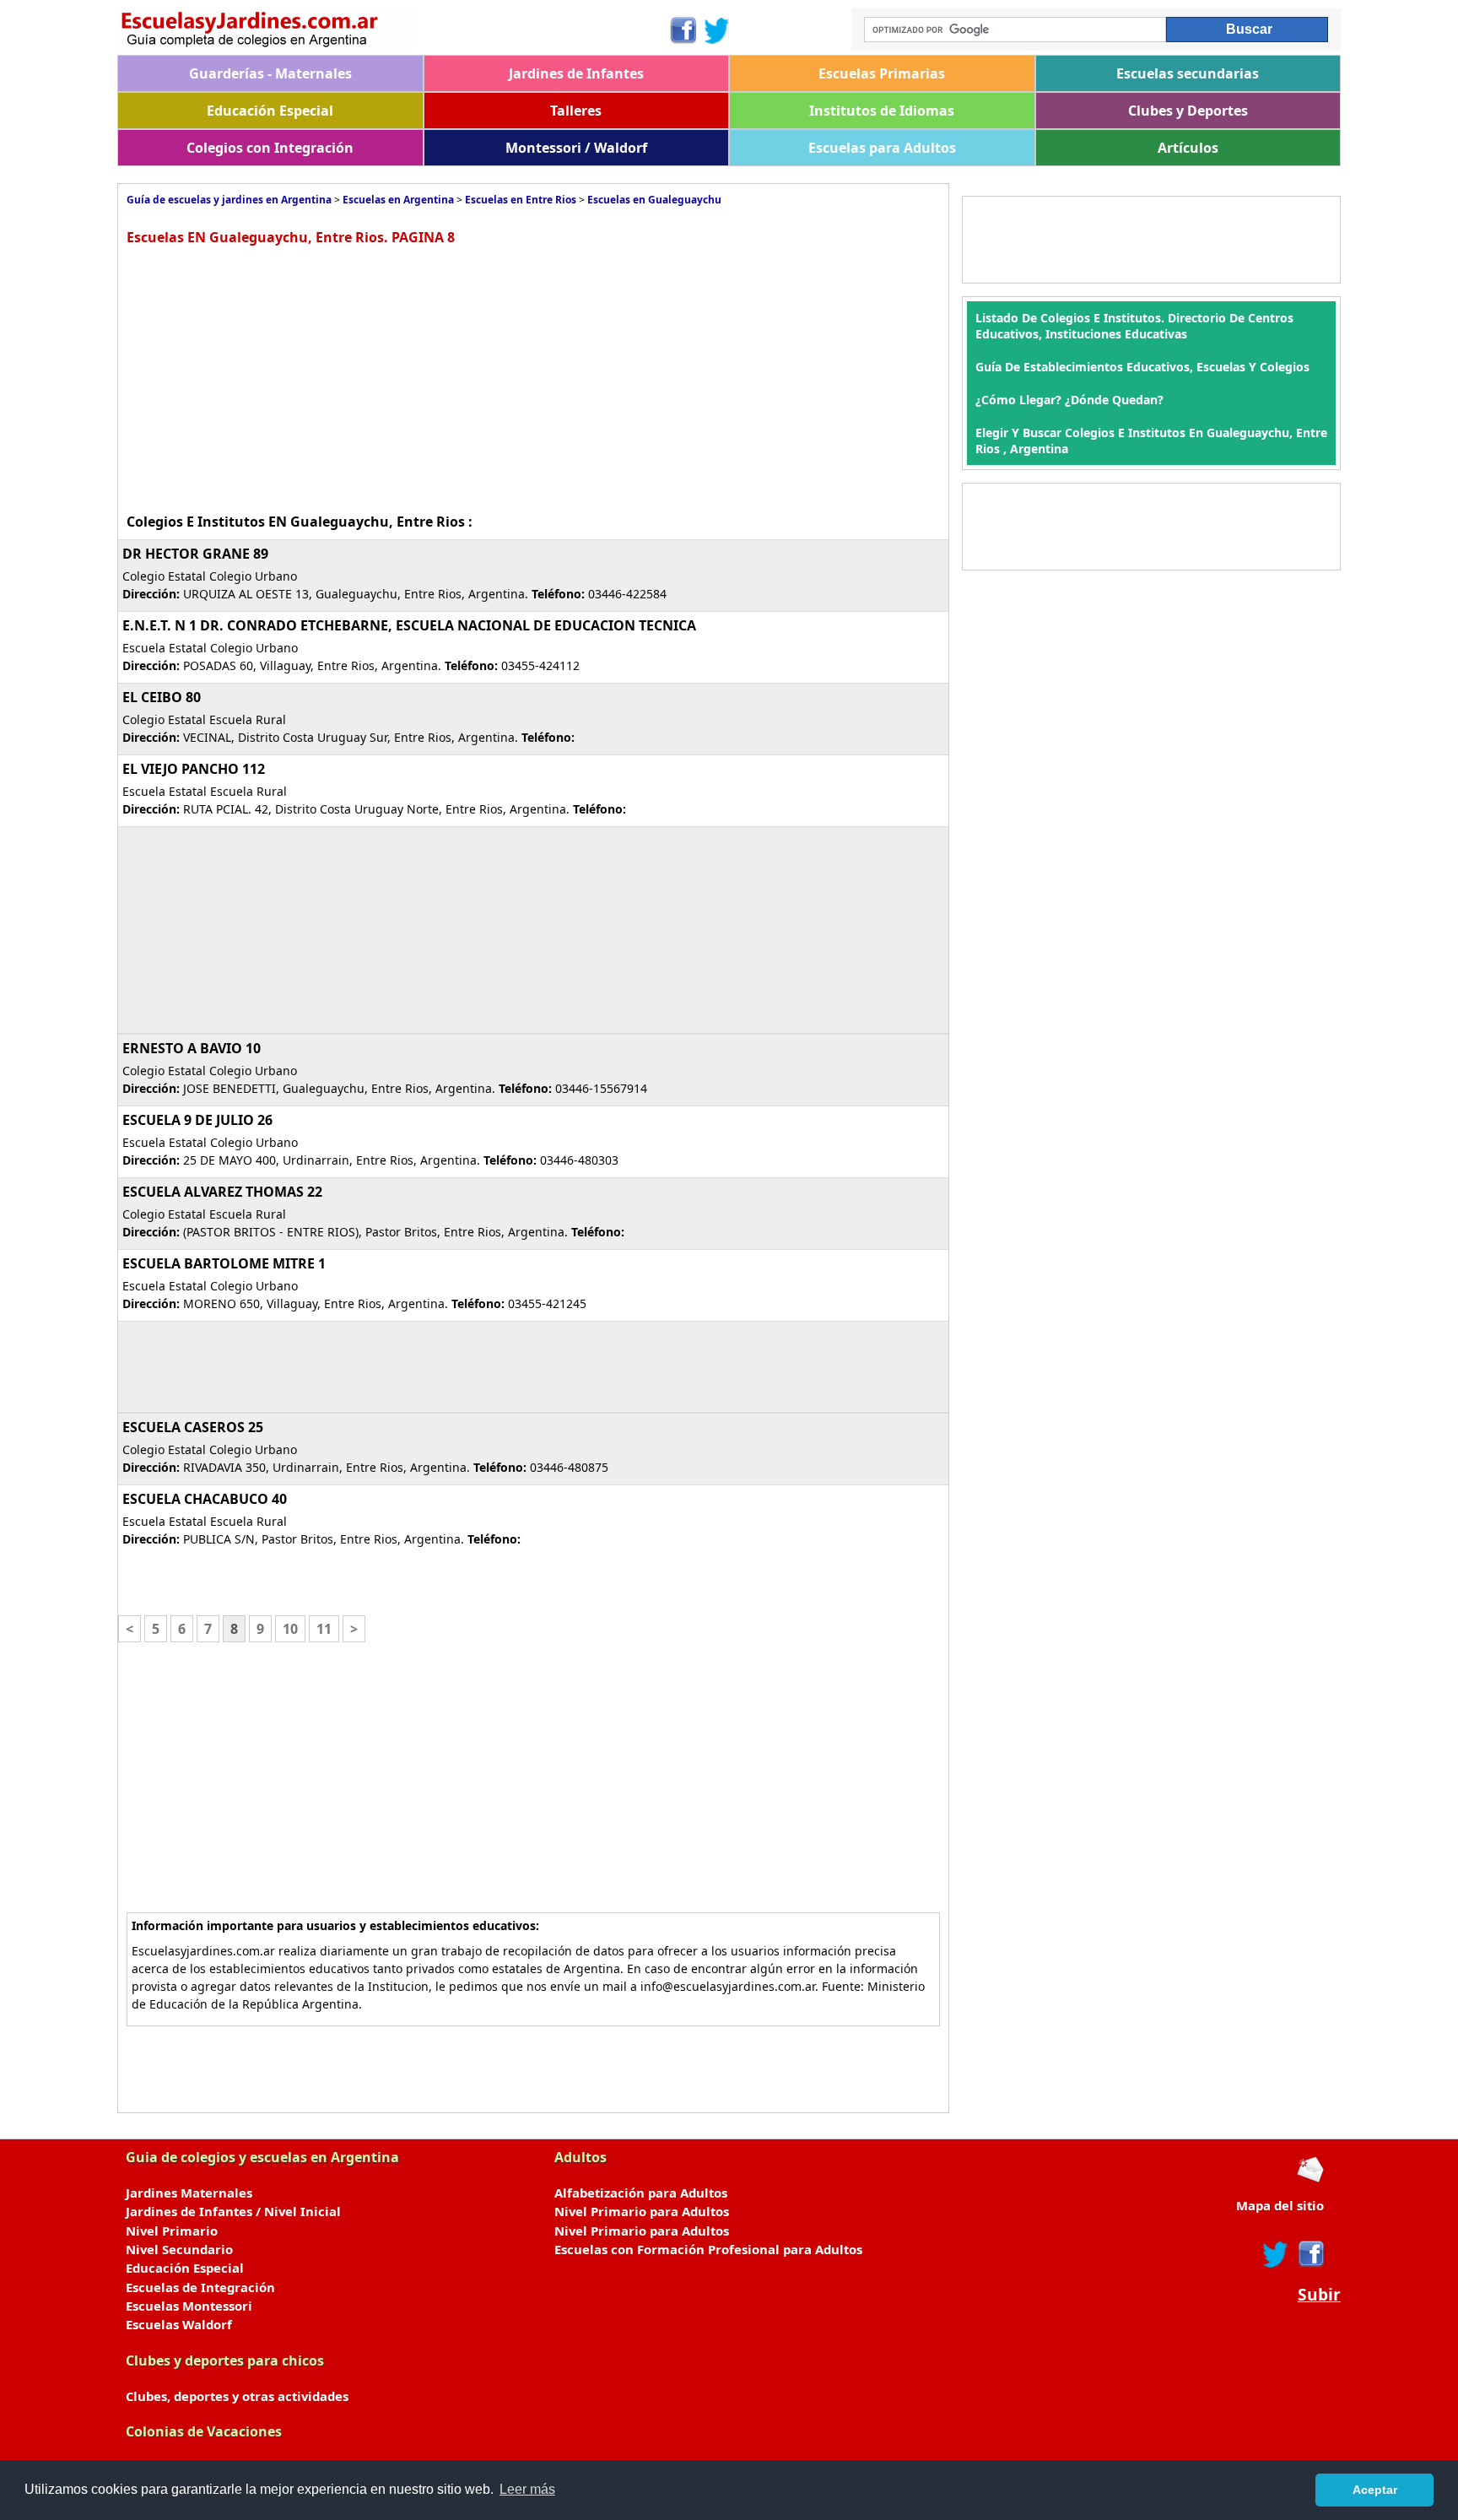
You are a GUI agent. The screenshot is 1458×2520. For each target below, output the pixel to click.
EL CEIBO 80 (162, 697)
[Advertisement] (268, 377)
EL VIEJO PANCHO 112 (194, 769)
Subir (1319, 2295)
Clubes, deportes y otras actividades (237, 2396)
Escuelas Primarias (882, 73)
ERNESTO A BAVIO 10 (192, 1048)
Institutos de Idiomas (882, 111)
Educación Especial (270, 111)
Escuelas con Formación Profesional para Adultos (708, 2249)
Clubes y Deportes (1188, 111)
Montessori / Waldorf (576, 148)
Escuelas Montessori (189, 2306)
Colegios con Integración (270, 148)
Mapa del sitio (1280, 2205)
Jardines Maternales (189, 2193)
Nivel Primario (172, 2231)
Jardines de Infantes (576, 73)
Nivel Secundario (179, 2249)
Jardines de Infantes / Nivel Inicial (233, 2211)
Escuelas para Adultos (882, 148)
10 (290, 1629)
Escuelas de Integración (200, 2287)
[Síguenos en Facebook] (682, 30)
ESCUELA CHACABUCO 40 (205, 1499)
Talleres (576, 111)
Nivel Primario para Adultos (642, 2211)
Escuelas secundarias (1188, 73)
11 (324, 1629)
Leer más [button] (527, 2489)
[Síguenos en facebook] (1310, 2254)
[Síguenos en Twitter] (717, 30)
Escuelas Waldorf (179, 2324)
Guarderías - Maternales (270, 73)
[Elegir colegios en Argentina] (393, 32)
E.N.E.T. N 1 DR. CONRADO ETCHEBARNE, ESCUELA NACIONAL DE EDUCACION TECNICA (409, 625)
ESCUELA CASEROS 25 (193, 1427)
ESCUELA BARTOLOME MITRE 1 (224, 1263)
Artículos (1188, 148)
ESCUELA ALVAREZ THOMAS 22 (222, 1192)
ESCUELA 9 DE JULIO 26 (197, 1120)
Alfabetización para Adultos (641, 2193)
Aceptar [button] (1375, 2490)
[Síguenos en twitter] (1276, 2254)
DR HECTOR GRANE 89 (195, 554)
